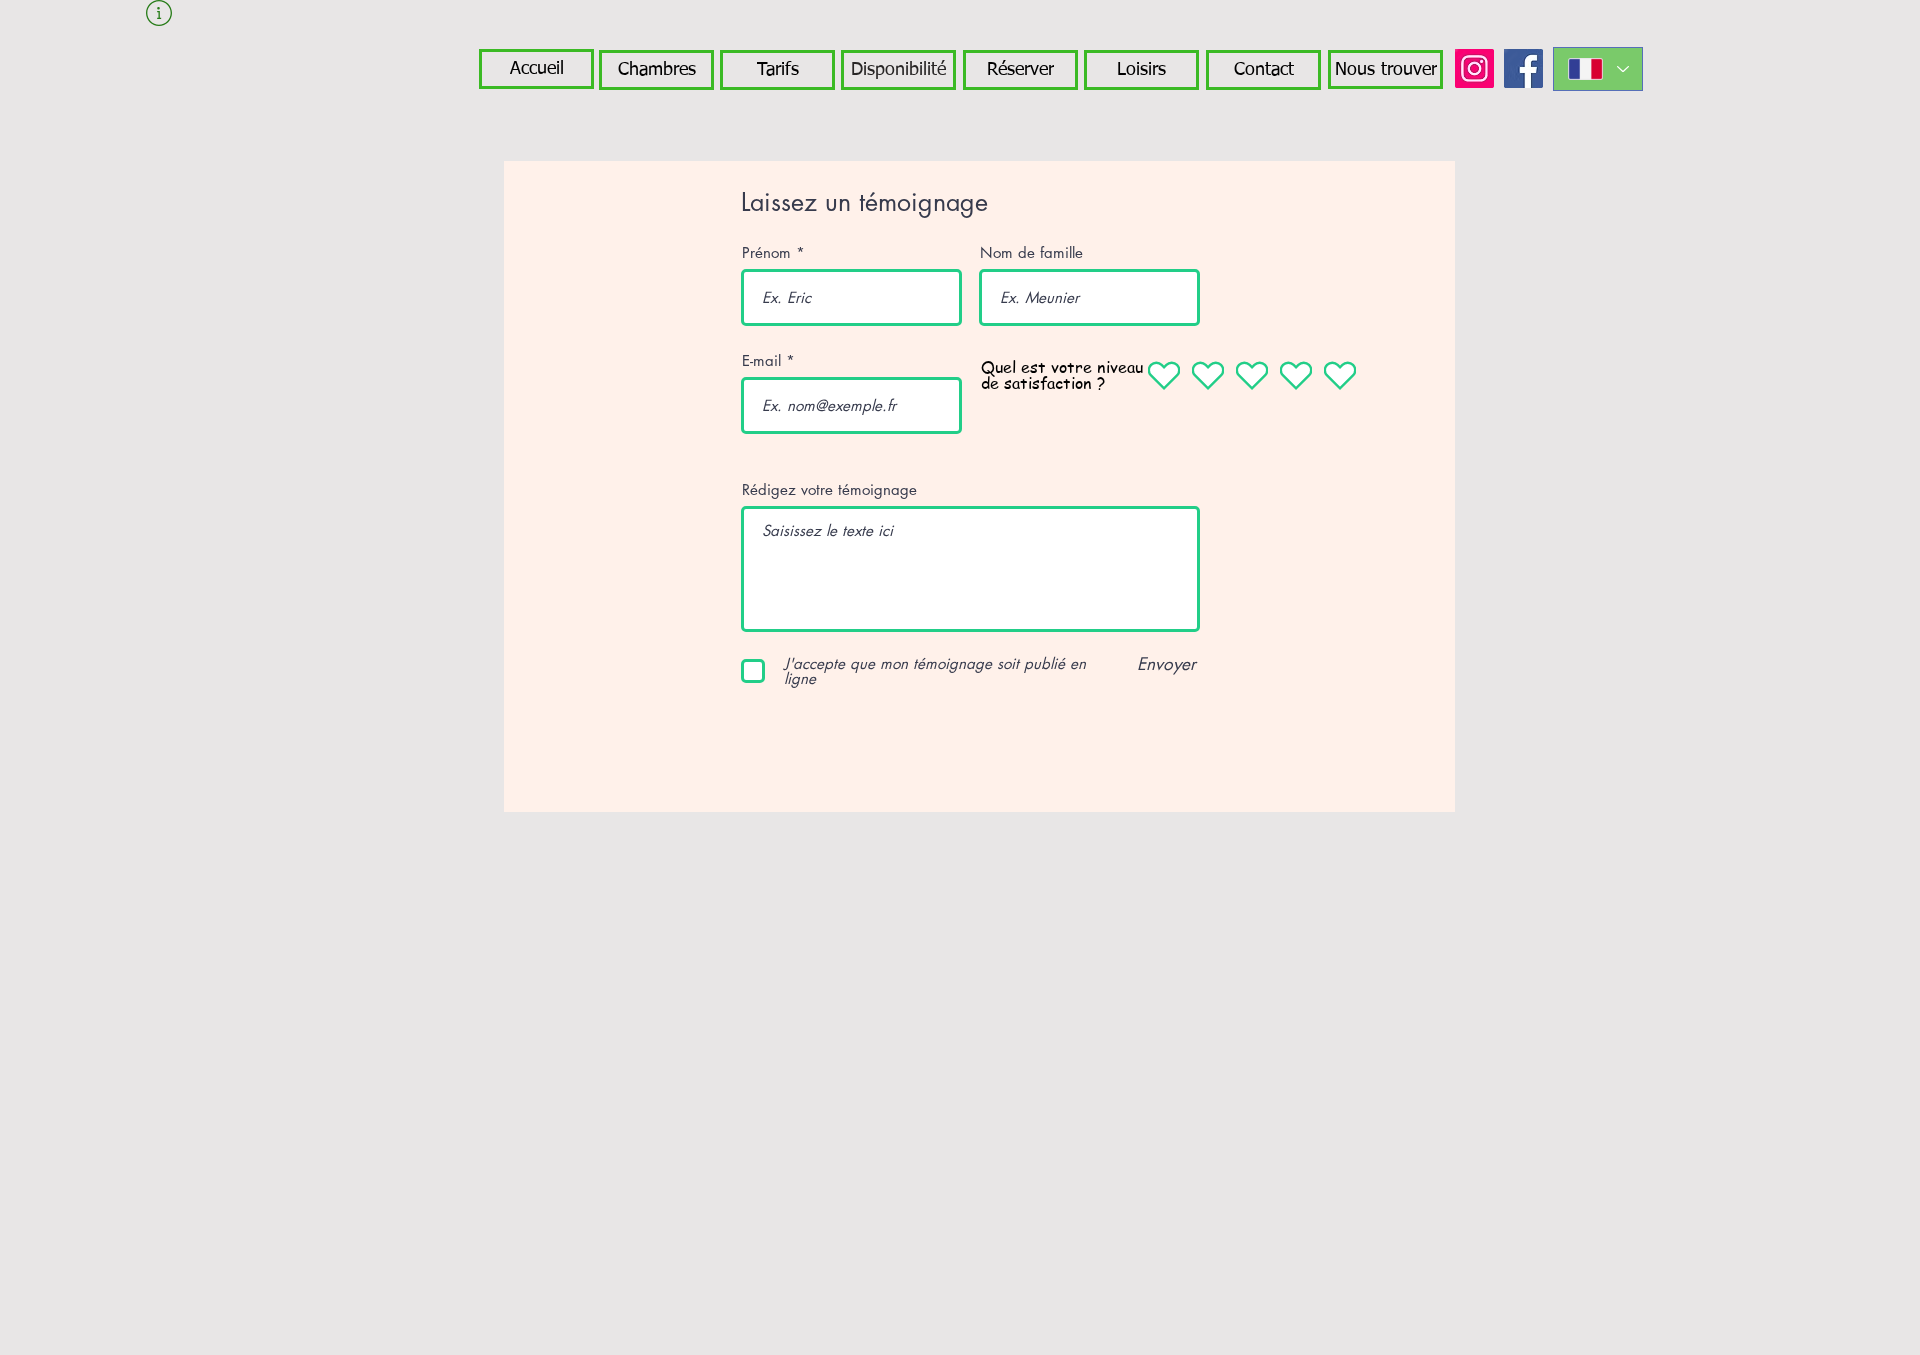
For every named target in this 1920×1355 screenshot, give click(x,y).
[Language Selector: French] (1598, 69)
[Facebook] (1523, 68)
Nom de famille (1031, 252)
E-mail (761, 360)
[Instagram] (1474, 68)
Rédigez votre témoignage (829, 489)
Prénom (766, 252)
